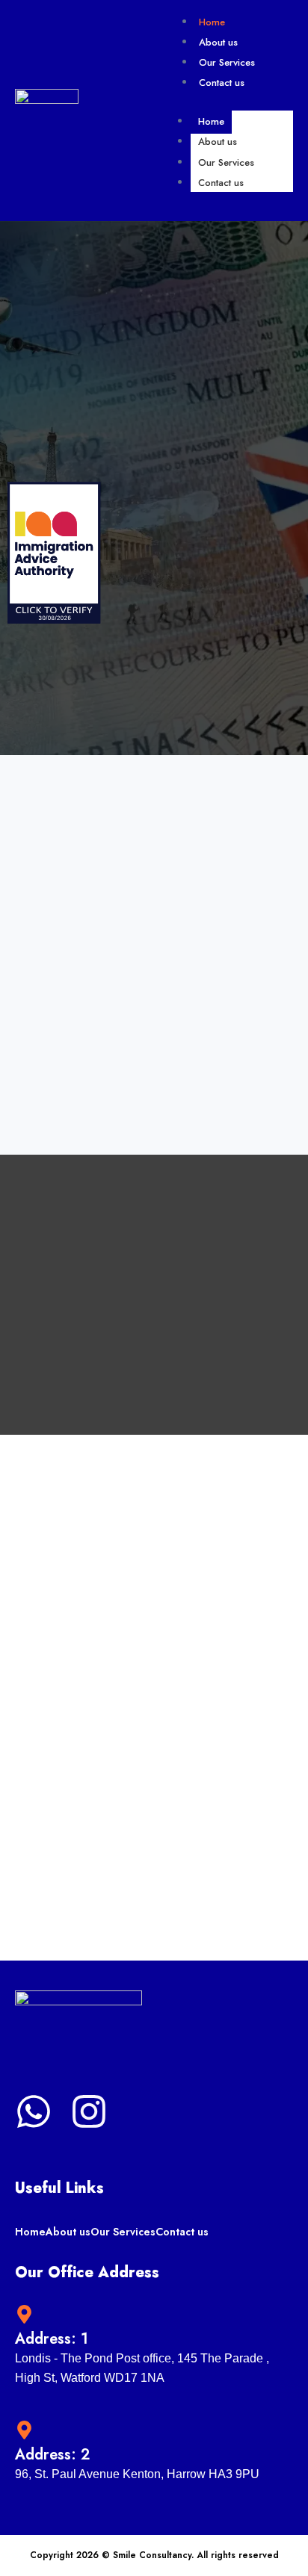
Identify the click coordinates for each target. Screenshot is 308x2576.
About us (218, 42)
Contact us (222, 83)
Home (212, 22)
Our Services (227, 62)
